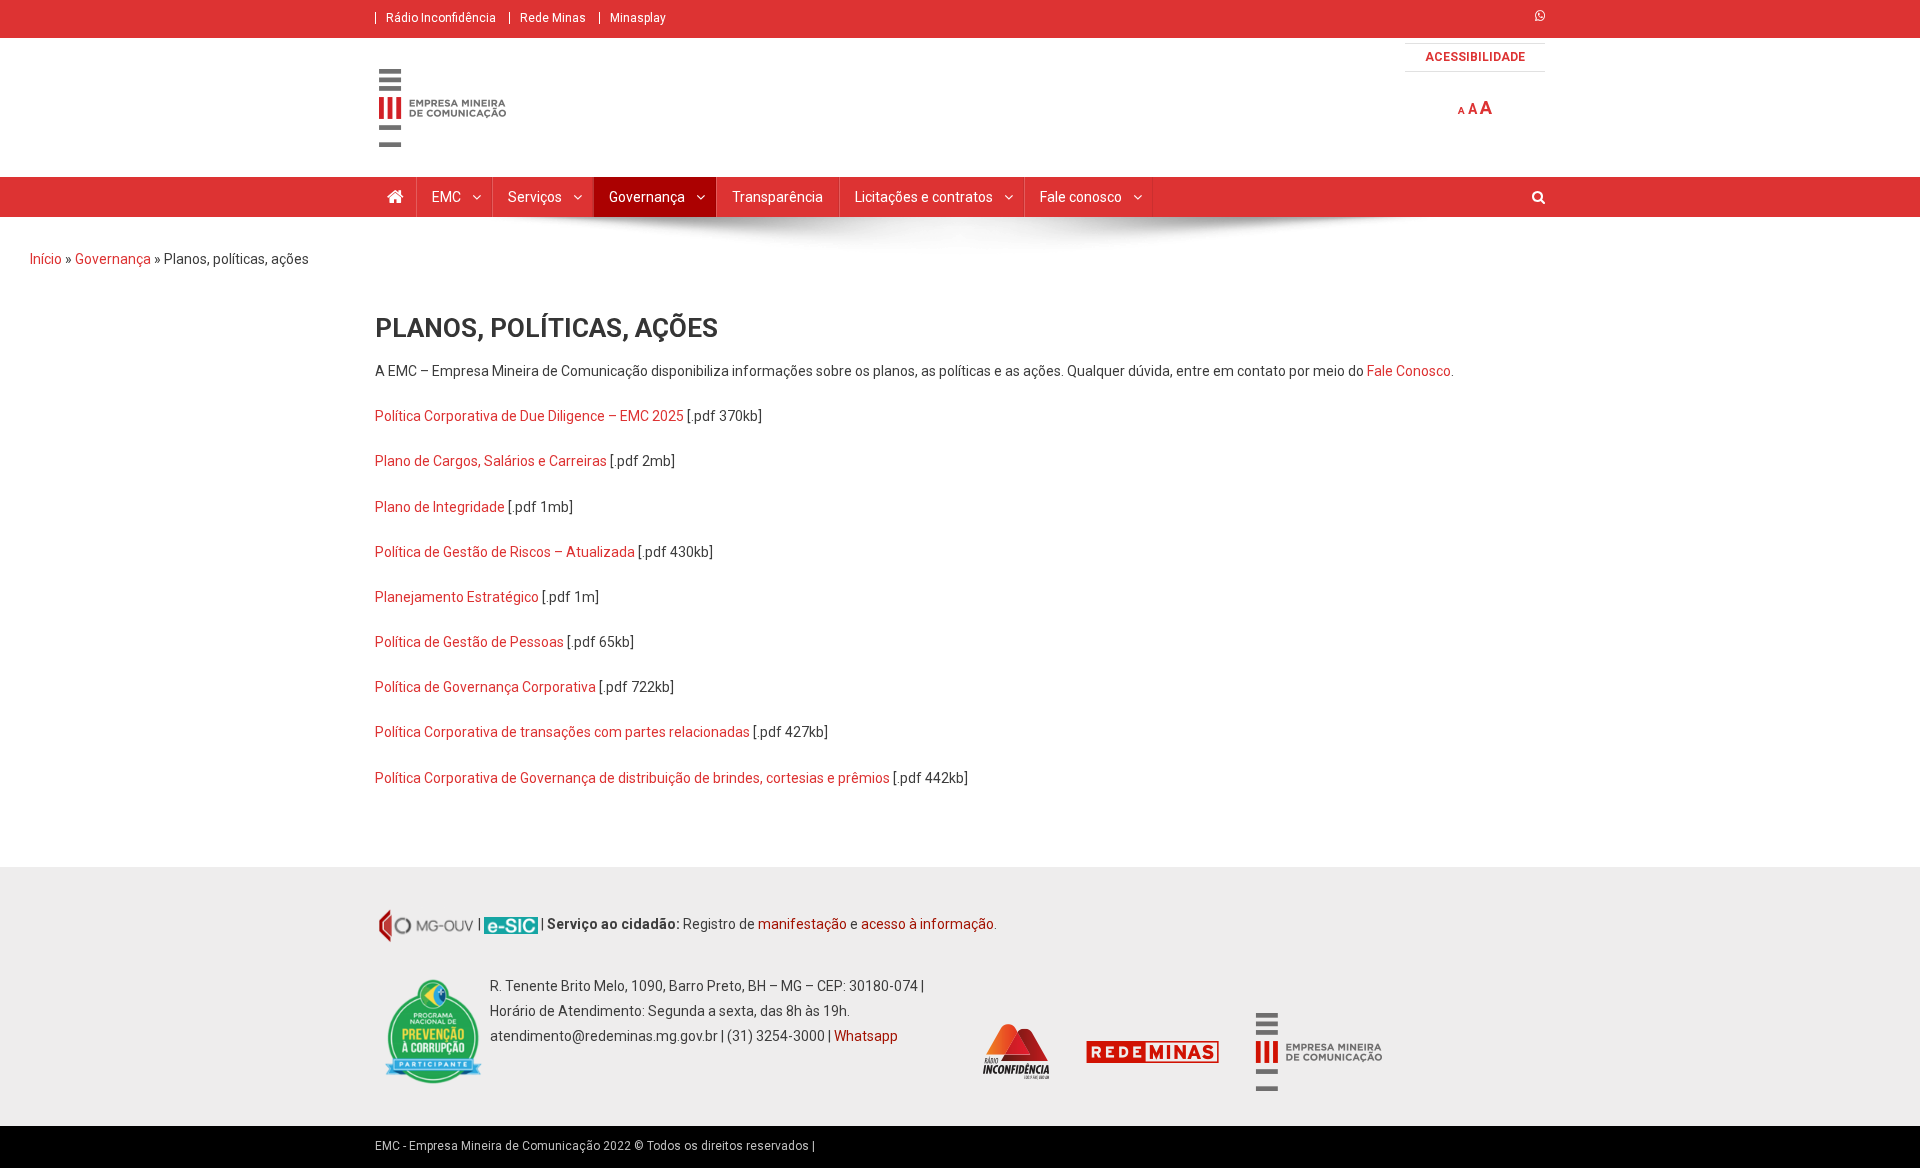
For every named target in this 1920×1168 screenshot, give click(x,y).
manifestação (802, 924)
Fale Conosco (1409, 371)
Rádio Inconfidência (441, 18)
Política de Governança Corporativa (485, 687)
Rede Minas (553, 18)
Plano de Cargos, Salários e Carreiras (491, 461)
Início (46, 259)
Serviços (535, 197)
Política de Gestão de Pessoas (469, 642)
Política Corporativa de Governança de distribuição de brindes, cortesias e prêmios (632, 778)
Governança (647, 197)
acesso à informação (927, 924)
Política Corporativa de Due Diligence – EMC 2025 (529, 416)
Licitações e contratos (924, 197)
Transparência (777, 197)
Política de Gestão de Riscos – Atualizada (506, 552)
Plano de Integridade (440, 507)
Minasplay (638, 18)
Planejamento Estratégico (457, 597)
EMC (446, 197)
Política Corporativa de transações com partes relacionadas (562, 732)
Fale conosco (1081, 197)
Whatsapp (866, 1036)
